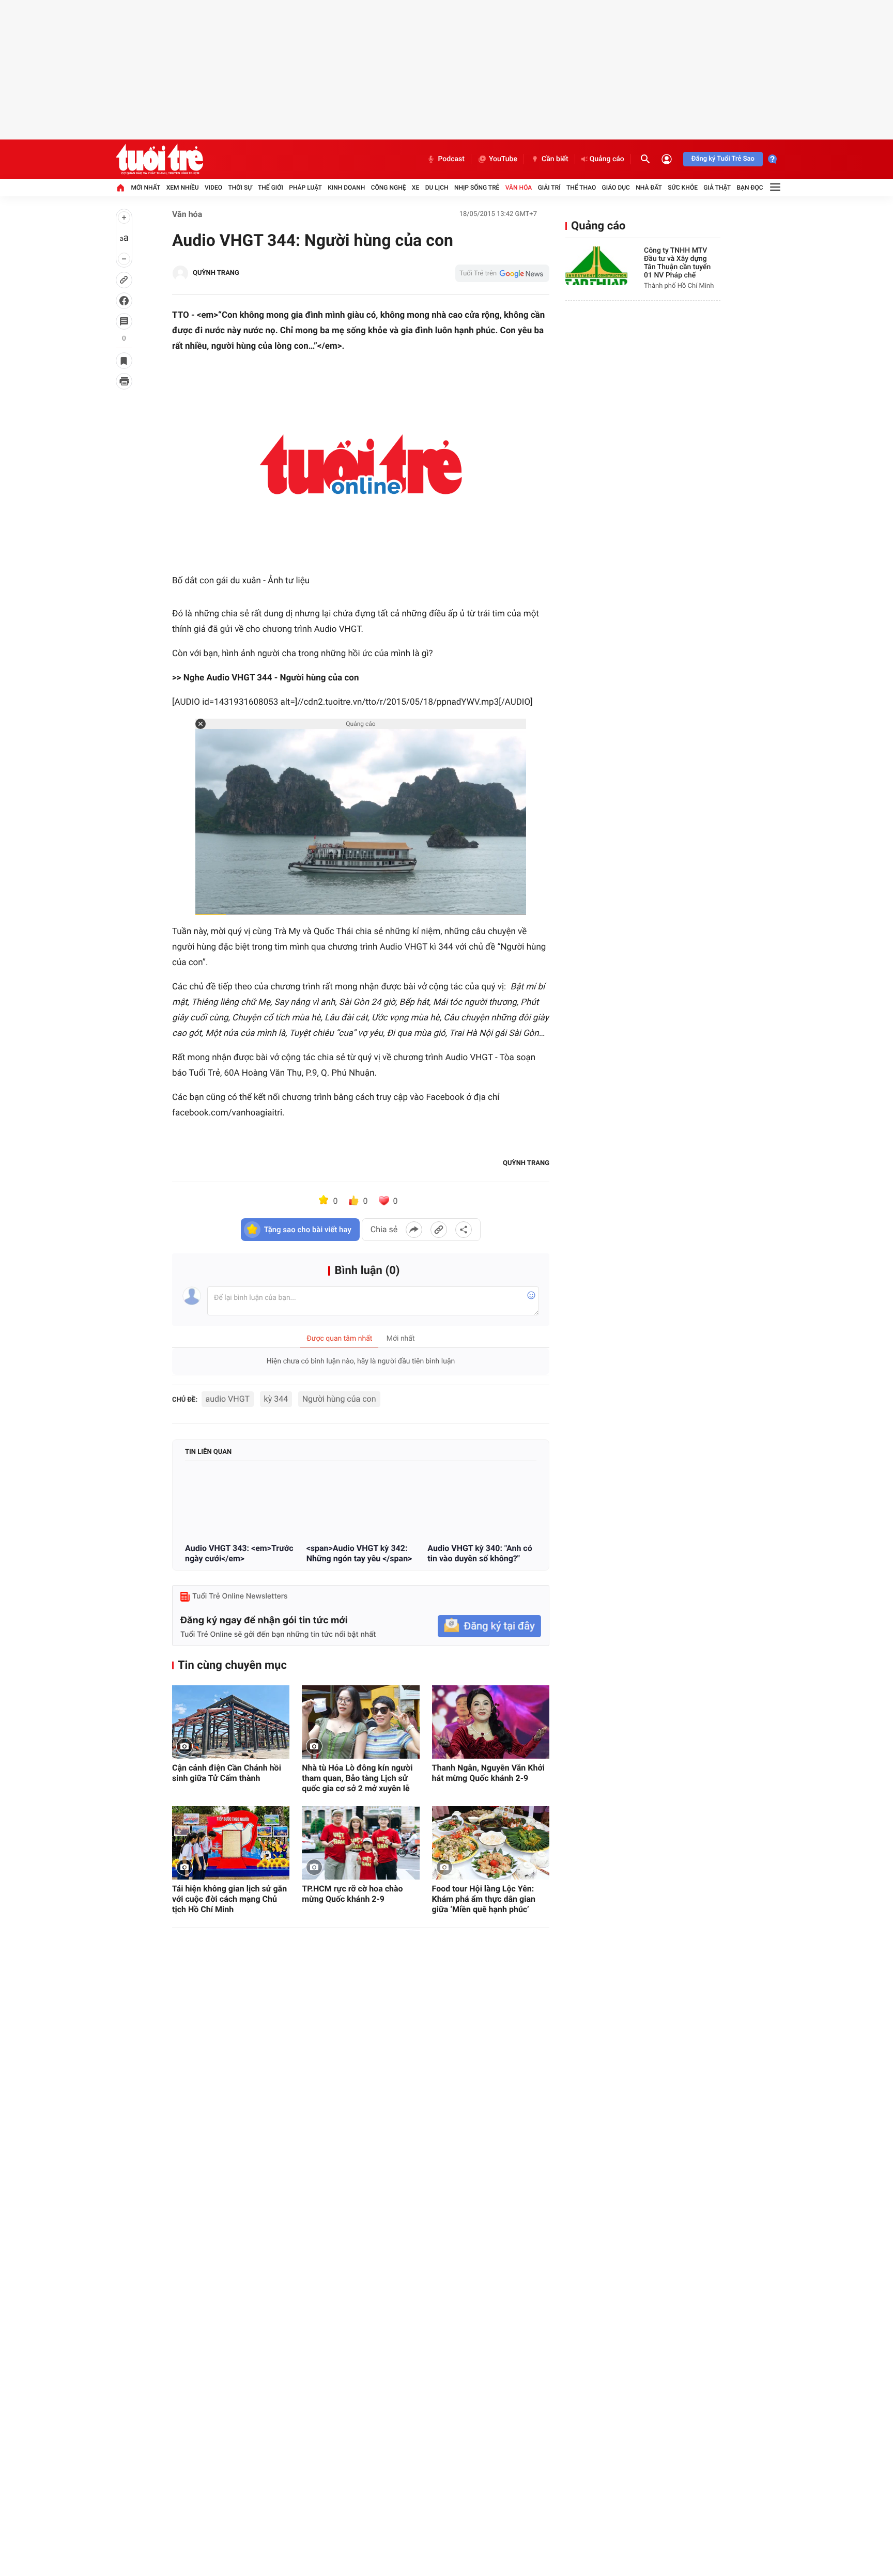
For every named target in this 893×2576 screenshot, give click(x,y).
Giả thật (717, 188)
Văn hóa (519, 188)
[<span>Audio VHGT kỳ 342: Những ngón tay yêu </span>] (361, 1503)
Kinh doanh (346, 188)
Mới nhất (145, 188)
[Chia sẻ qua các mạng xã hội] (464, 1230)
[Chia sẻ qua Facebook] (414, 1230)
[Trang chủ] (120, 188)
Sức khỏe (683, 188)
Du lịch (437, 188)
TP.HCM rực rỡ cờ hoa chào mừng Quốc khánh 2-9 (352, 1894)
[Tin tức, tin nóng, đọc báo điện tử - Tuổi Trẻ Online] (159, 159)
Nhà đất (649, 188)
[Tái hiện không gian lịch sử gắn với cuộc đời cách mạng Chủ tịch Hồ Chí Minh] (231, 1843)
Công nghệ (389, 188)
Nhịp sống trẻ (477, 188)
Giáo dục (616, 188)
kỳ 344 (276, 1399)
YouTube (503, 159)
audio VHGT (228, 1399)
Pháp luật (305, 188)
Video (213, 188)
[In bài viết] (124, 381)
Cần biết (555, 159)
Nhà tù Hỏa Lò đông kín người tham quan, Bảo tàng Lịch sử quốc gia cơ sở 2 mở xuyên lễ (357, 1778)
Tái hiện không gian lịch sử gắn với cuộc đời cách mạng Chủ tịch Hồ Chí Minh (229, 1899)
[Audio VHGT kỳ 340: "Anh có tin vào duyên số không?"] (482, 1503)
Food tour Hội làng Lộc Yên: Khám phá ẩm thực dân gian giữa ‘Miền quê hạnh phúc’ (484, 1899)
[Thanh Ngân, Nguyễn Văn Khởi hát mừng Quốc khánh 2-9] (491, 1722)
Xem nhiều (183, 188)
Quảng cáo (607, 159)
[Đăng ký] (489, 1626)
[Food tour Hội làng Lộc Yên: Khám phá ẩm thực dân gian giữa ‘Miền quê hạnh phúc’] (491, 1843)
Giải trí (549, 188)
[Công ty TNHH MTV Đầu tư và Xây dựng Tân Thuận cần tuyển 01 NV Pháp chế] (596, 266)
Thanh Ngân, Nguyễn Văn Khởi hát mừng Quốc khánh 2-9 (488, 1773)
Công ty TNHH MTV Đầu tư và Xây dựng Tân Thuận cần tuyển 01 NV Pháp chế (677, 263)
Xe (415, 188)
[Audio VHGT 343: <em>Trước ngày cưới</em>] (240, 1503)
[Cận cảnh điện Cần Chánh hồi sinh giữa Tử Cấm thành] (231, 1722)
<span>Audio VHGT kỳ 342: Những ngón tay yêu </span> (359, 1553)
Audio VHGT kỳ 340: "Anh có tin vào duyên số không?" (480, 1553)
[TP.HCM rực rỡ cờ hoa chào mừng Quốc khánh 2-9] (360, 1843)
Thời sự (240, 188)
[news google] (502, 273)
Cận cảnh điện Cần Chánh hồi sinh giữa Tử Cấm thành (227, 1773)
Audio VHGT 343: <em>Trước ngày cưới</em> (239, 1553)
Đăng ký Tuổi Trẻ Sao (723, 159)
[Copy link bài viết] (439, 1230)
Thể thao (581, 188)
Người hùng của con (339, 1399)
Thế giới (271, 188)
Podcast (451, 159)
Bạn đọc (750, 188)
